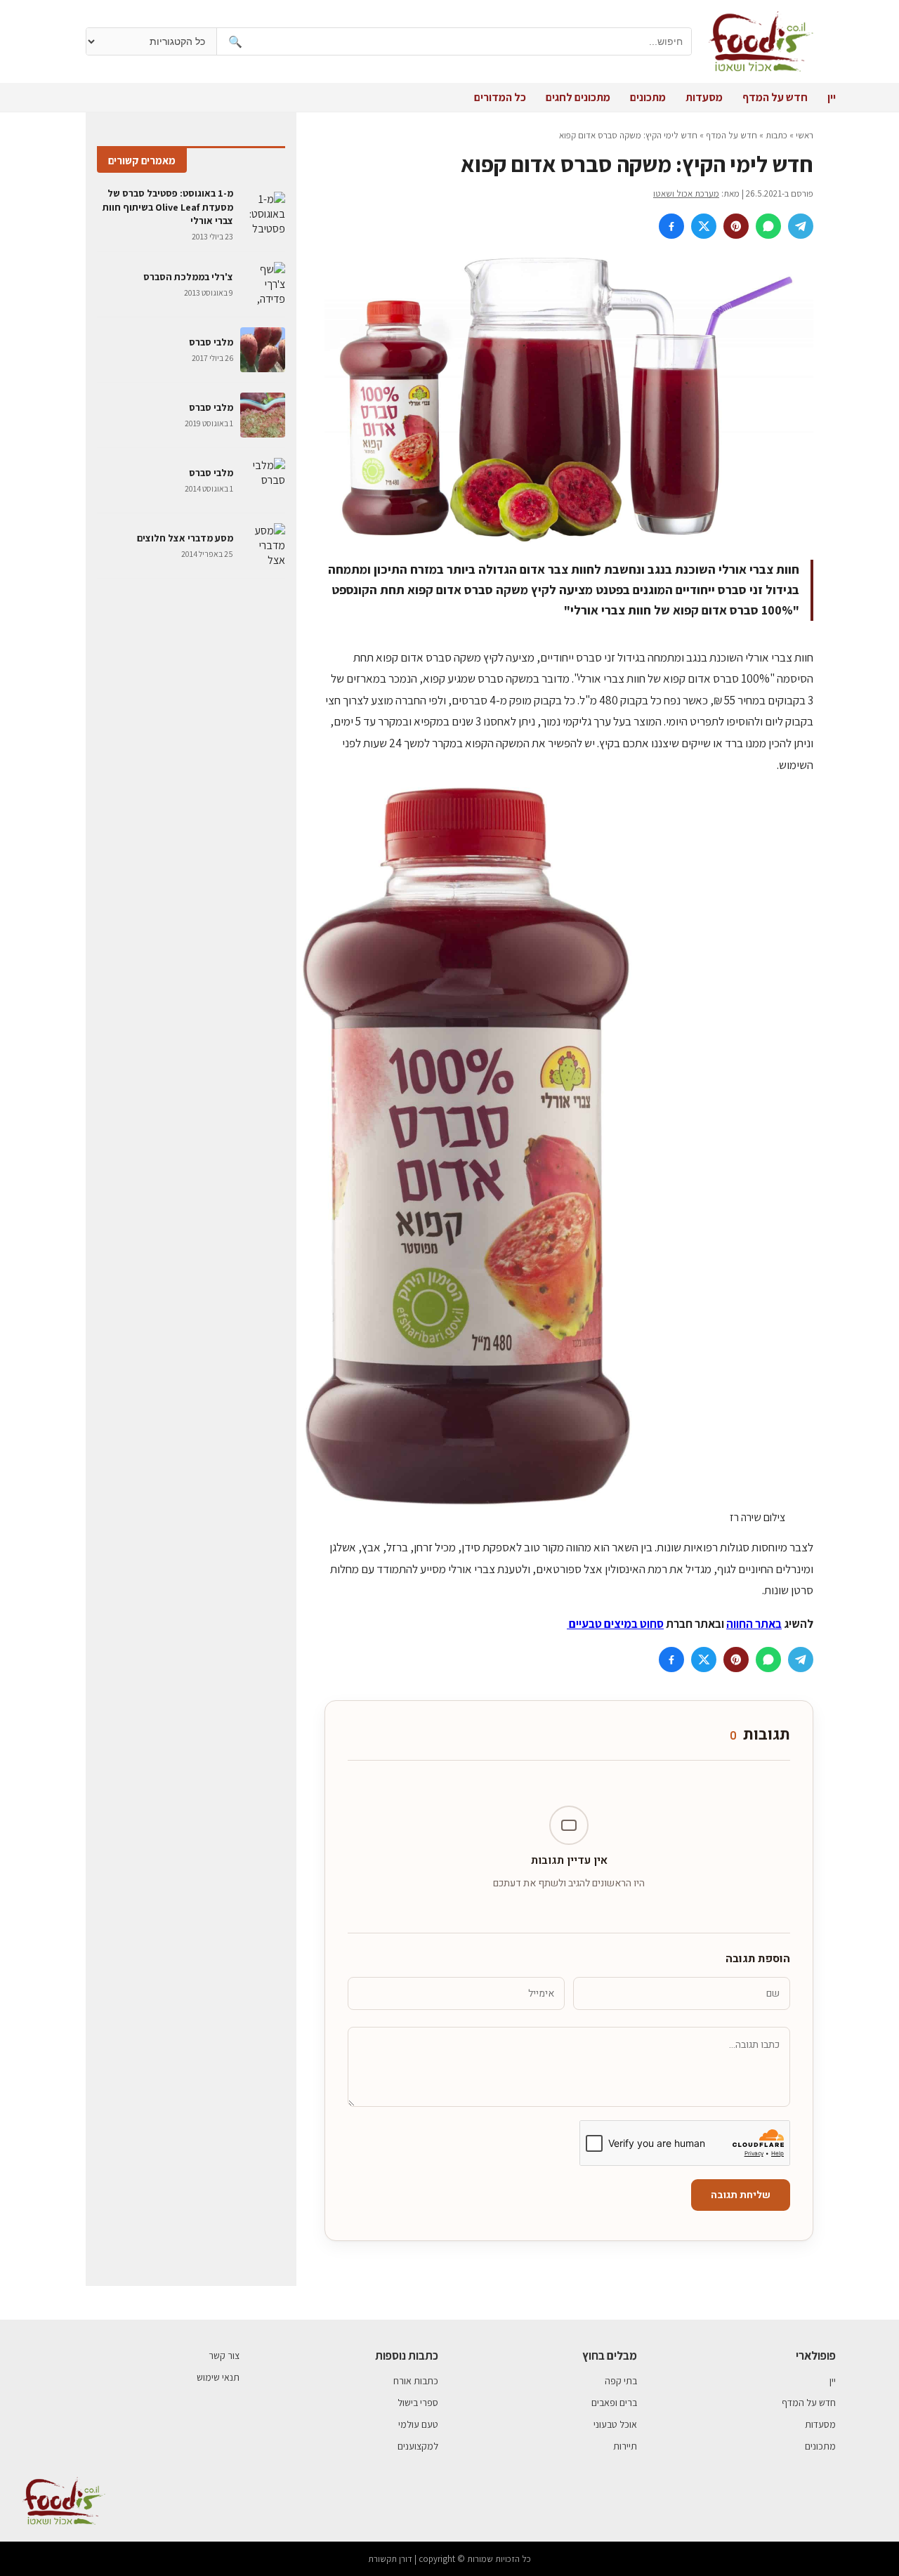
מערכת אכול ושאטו (686, 193)
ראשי (805, 135)
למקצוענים (418, 2446)
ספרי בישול (418, 2403)
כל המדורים (500, 97)
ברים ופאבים (614, 2403)
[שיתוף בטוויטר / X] (704, 226)
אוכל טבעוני (615, 2424)
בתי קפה (621, 2381)
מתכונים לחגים (578, 97)
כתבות (776, 135)
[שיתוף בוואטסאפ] (768, 226)
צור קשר (224, 2355)
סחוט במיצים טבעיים (615, 1624)
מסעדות (704, 97)
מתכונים (648, 97)
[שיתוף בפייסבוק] (671, 226)
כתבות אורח (416, 2381)
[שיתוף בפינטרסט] (736, 226)
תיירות (625, 2446)
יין (832, 97)
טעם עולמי (418, 2424)
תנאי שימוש (218, 2377)
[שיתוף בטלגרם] (801, 226)
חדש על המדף (775, 97)
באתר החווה (754, 1624)
